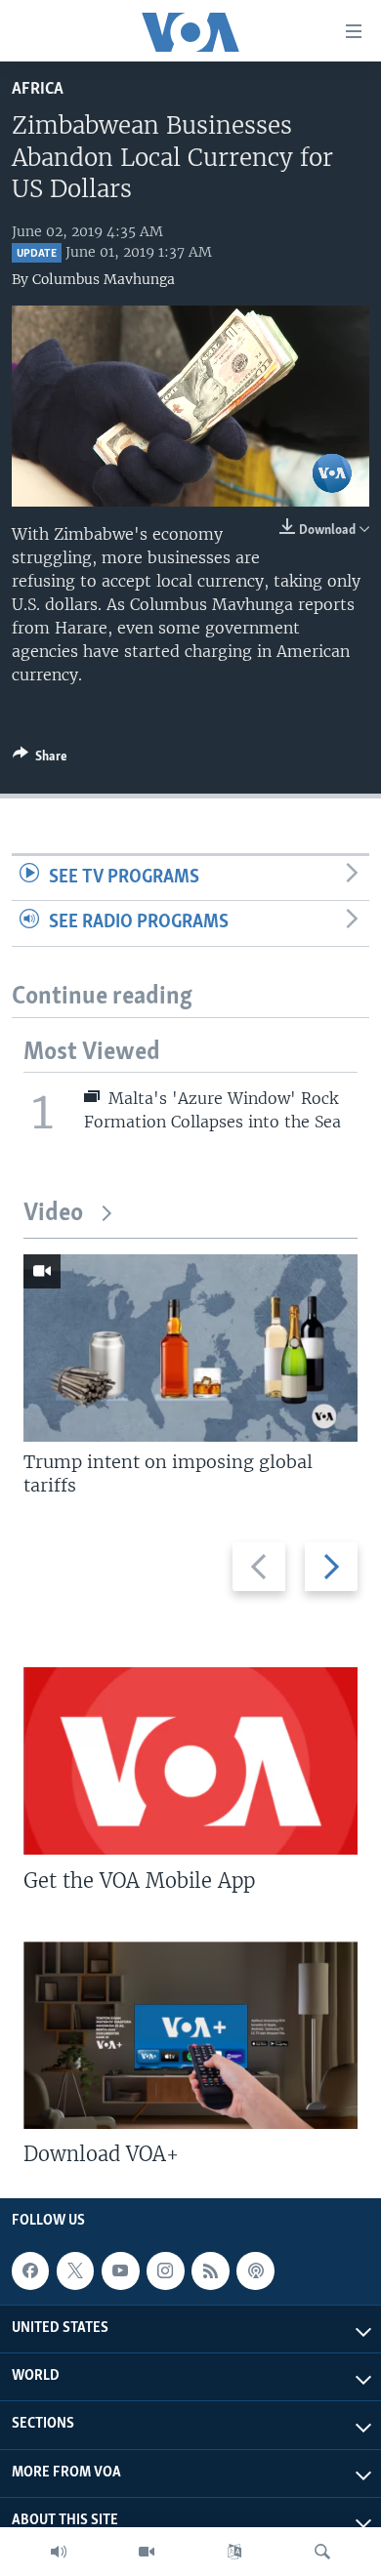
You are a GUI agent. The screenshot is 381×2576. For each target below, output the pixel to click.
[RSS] (210, 2270)
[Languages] (234, 2552)
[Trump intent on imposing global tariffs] (190, 1348)
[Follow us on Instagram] (165, 2270)
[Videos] (147, 2552)
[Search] (322, 2552)
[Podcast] (255, 2270)
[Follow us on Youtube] (120, 2270)
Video (53, 1214)
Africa (38, 89)
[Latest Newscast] (59, 2552)
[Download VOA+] (190, 2035)
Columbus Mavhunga (104, 279)
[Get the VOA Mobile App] (190, 1761)
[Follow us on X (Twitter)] (75, 2270)
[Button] (40, 759)
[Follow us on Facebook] (30, 2270)
